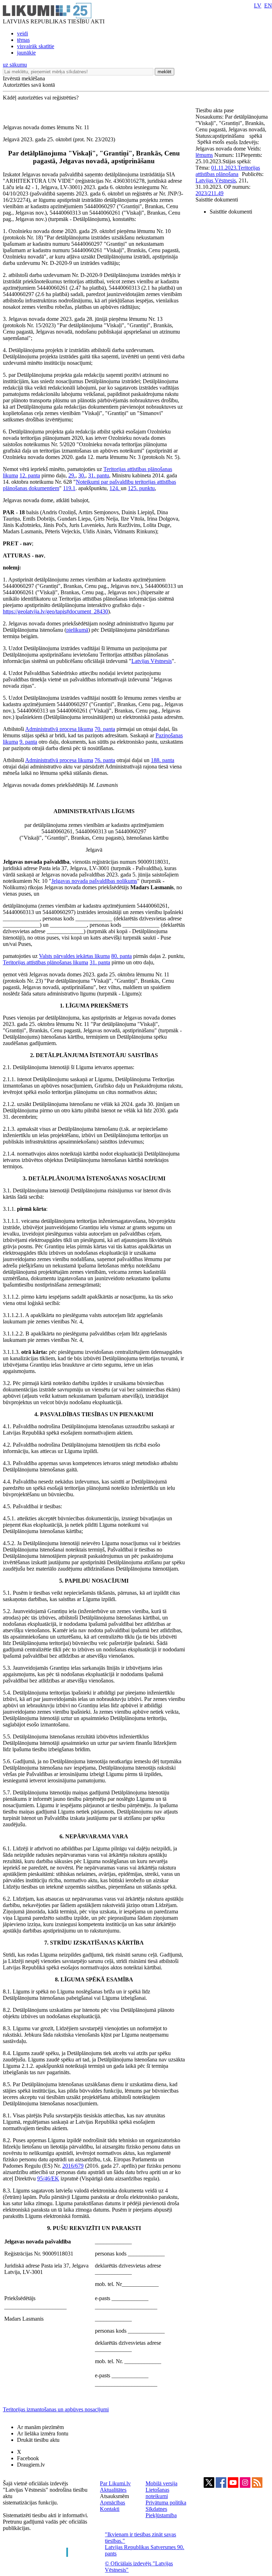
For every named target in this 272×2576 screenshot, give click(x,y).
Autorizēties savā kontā (29, 85)
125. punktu (141, 488)
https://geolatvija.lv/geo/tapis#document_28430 (55, 611)
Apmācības (112, 2503)
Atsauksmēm (114, 2496)
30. (82, 475)
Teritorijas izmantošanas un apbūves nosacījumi (56, 2409)
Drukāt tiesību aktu (38, 2440)
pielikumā (77, 630)
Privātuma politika (166, 2503)
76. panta (105, 760)
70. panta (105, 729)
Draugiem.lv (31, 2465)
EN (268, 5)
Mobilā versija (161, 2483)
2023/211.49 (209, 193)
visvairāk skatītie (36, 46)
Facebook (28, 2458)
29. (72, 475)
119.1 (69, 488)
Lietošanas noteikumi (157, 2493)
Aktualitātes (113, 2490)
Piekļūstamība (161, 2515)
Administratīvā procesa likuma (59, 729)
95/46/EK (48, 2178)
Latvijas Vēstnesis (152, 661)
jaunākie (26, 53)
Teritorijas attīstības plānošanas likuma (46, 962)
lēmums (204, 155)
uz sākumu (15, 65)
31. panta (100, 962)
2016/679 (73, 2166)
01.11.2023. (224, 168)
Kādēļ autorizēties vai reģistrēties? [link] (41, 98)
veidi (22, 33)
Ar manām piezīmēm (40, 2427)
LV (258, 5)
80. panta (121, 956)
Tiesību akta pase (215, 110)
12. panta (30, 475)
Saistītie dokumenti (217, 200)
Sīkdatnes (156, 2509)
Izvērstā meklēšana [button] (24, 78)
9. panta (28, 742)
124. (115, 488)
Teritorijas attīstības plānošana (228, 171)
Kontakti (110, 2509)
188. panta (163, 760)
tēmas (23, 40)
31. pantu (99, 475)
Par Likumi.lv (115, 2483)
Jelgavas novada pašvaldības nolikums (94, 881)
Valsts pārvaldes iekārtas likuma (74, 956)
